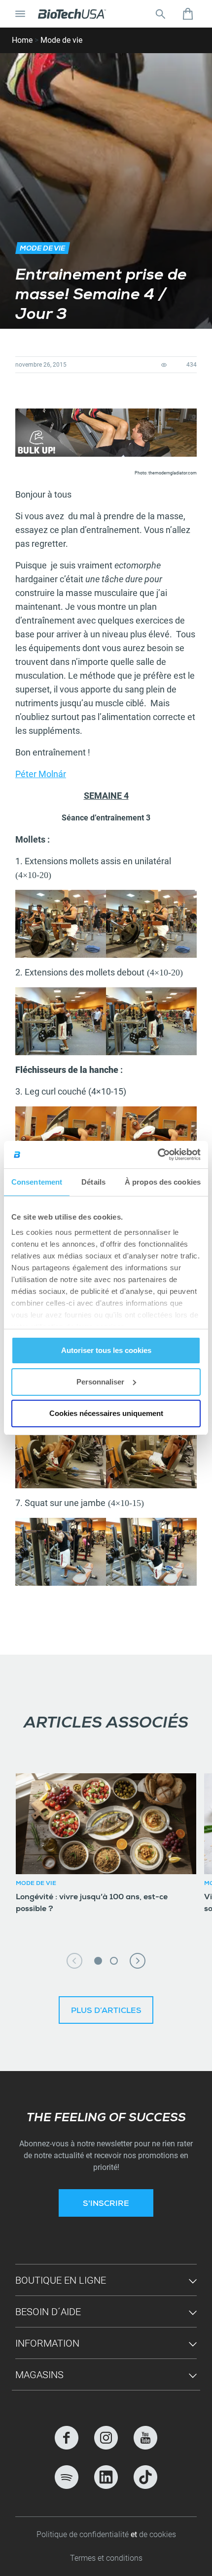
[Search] (160, 14)
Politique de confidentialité (84, 2534)
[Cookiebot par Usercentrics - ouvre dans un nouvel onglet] (158, 1155)
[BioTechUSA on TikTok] (145, 2477)
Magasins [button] (39, 2375)
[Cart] (188, 14)
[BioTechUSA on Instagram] (106, 2438)
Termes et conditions (106, 2558)
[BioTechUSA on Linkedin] (106, 2477)
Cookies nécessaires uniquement (106, 1413)
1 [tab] (98, 1961)
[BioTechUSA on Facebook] (67, 2438)
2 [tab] (114, 1961)
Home (22, 40)
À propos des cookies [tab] (163, 1182)
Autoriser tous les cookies (106, 1350)
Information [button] (47, 2343)
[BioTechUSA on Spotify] (67, 2477)
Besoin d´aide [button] (48, 2312)
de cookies (158, 2534)
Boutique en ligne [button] (61, 2280)
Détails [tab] (93, 1182)
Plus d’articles (106, 2011)
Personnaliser (100, 1382)
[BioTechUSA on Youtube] (145, 2438)
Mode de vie (61, 40)
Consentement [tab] (37, 1182)
